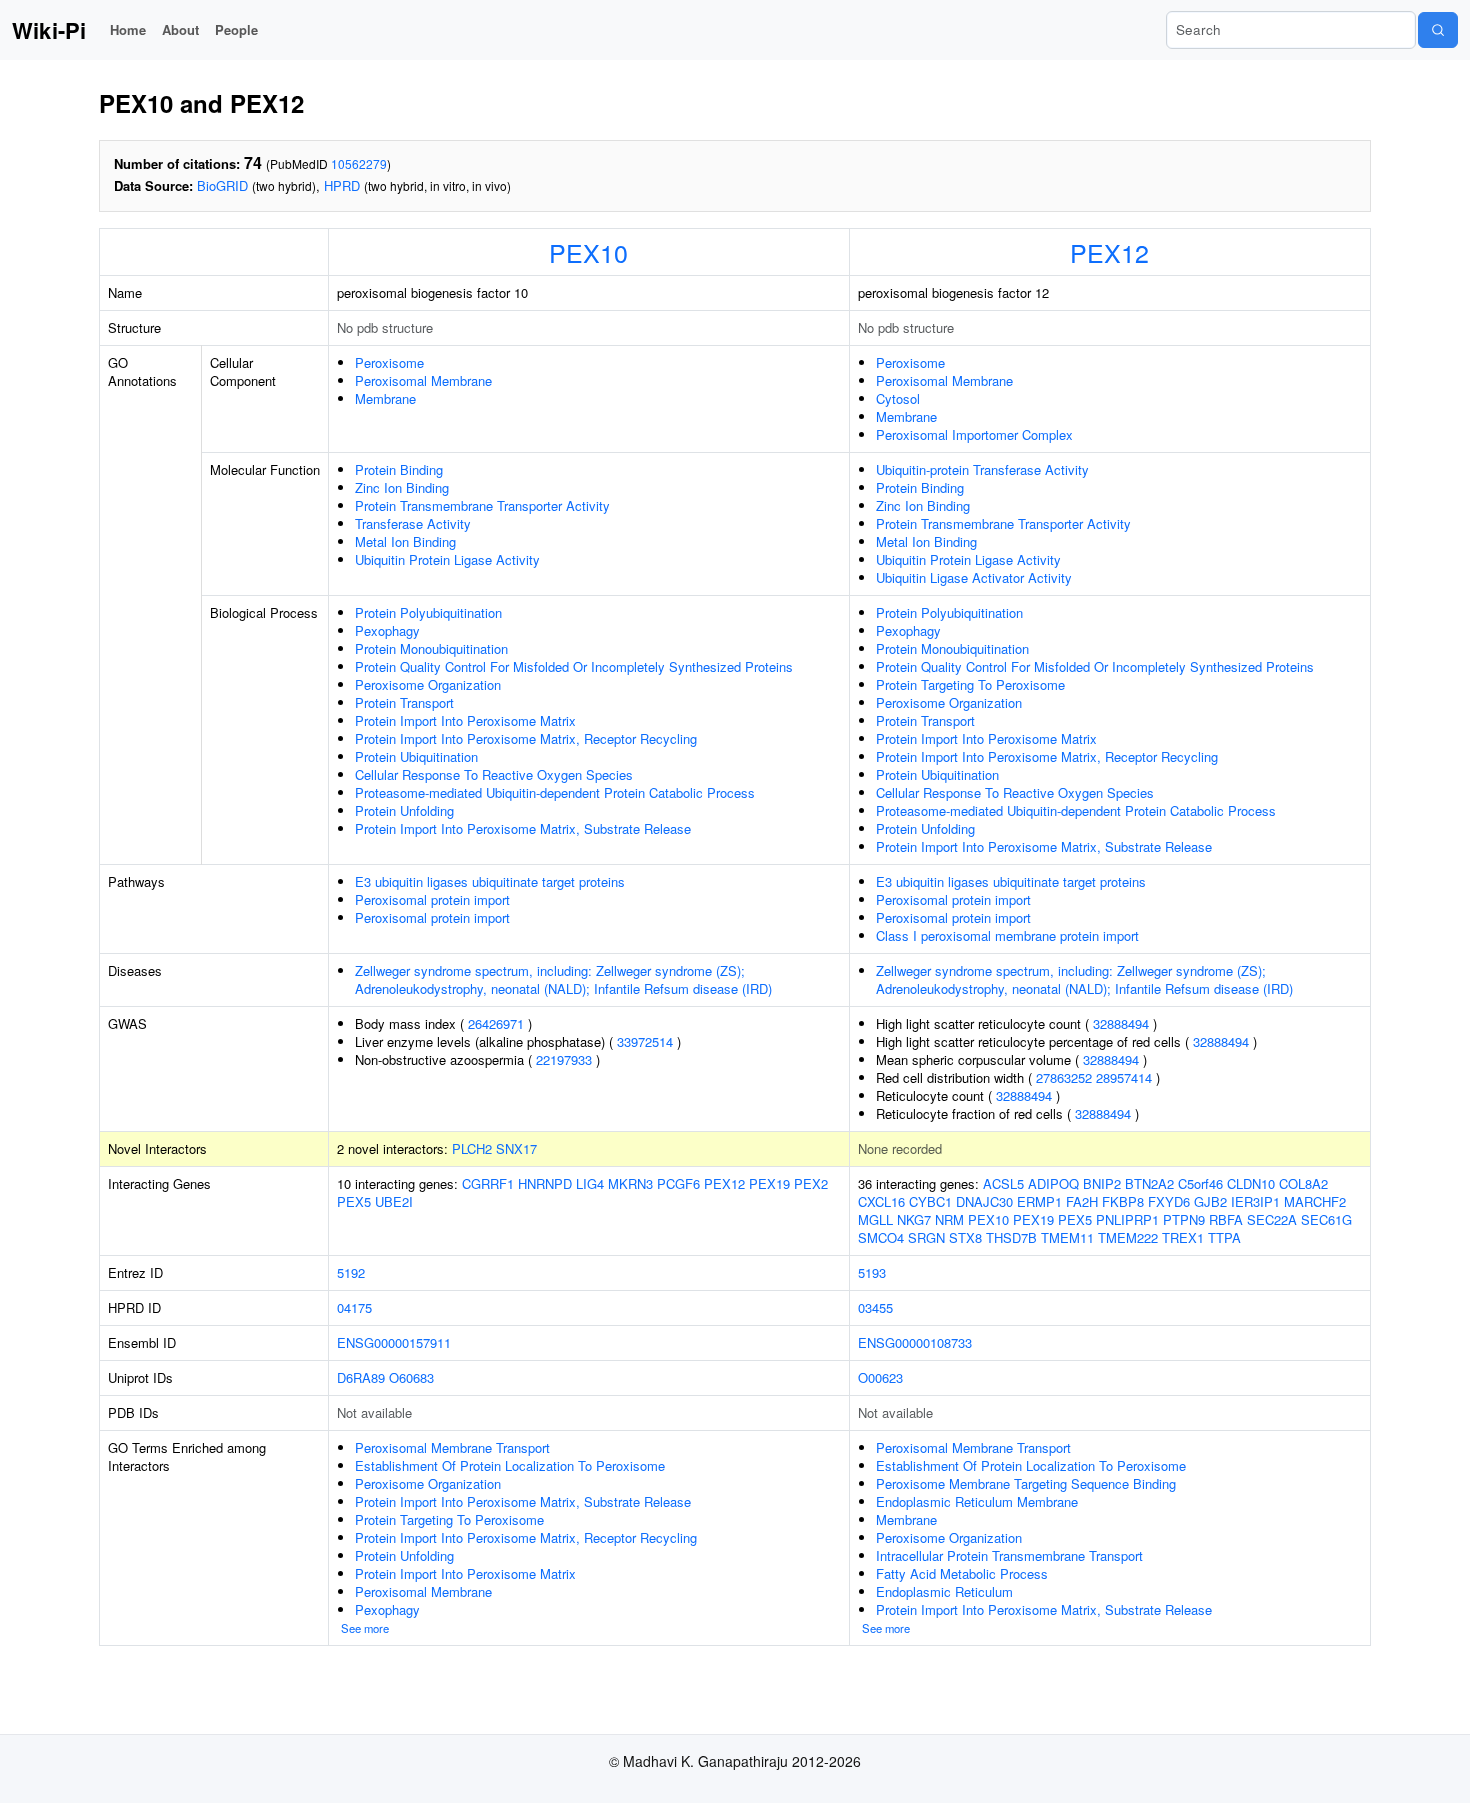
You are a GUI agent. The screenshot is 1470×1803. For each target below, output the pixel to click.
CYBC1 (930, 1201)
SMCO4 (881, 1237)
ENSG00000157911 (394, 1342)
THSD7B (1011, 1237)
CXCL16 (881, 1201)
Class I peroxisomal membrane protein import (1007, 935)
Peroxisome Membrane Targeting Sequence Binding (1026, 1483)
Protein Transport (404, 702)
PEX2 (811, 1183)
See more (365, 1628)
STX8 (965, 1237)
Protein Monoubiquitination (431, 648)
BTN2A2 (1149, 1183)
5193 (872, 1272)
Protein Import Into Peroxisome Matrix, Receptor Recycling (526, 738)
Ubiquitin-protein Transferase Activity (982, 469)
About (180, 29)
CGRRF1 (488, 1183)
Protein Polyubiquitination (428, 612)
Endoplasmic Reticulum (944, 1591)
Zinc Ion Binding (402, 487)
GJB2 (1210, 1201)
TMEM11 (1067, 1237)
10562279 (359, 163)
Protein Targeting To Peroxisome (970, 684)
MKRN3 (630, 1183)
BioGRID (222, 185)
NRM (949, 1219)
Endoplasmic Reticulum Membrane (977, 1501)
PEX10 (588, 252)
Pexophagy (387, 630)
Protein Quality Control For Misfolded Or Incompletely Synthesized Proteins (574, 666)
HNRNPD (545, 1183)
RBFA (1226, 1219)
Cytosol (898, 398)
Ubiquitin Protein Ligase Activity (447, 559)
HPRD (342, 185)
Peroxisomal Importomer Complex (974, 434)
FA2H (1082, 1201)
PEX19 (769, 1183)
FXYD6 (1169, 1201)
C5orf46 (1200, 1183)
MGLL (875, 1219)
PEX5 (354, 1201)
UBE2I (394, 1201)
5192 (351, 1272)
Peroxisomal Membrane (423, 380)
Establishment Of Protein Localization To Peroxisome (510, 1465)
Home (128, 29)
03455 (875, 1307)
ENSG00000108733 (915, 1342)
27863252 (1064, 1077)
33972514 (645, 1041)
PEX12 (1109, 252)
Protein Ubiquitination (416, 756)
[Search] (1438, 30)
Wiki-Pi (49, 30)
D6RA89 (361, 1377)
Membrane (385, 398)
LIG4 (590, 1183)
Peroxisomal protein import (432, 899)
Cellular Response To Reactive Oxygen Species (494, 774)
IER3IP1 (1255, 1201)
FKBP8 (1123, 1201)
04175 (354, 1307)
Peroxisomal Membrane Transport (452, 1447)
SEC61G (1326, 1219)
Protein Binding (399, 469)
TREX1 (1183, 1237)
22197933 (564, 1059)
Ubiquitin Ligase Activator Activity (974, 577)
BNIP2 (1102, 1183)
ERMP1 (1039, 1201)
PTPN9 (1184, 1219)
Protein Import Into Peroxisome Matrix (465, 720)
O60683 (411, 1377)
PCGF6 (678, 1183)
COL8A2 (1303, 1183)
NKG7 (914, 1219)
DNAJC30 (984, 1201)
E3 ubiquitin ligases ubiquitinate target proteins (490, 881)
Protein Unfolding (404, 810)
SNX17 (516, 1148)
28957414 (1124, 1077)
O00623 (880, 1377)
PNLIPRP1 (1127, 1219)
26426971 (496, 1023)
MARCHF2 (1315, 1201)
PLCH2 (472, 1148)
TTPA (1224, 1237)
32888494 (1121, 1023)
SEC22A (1272, 1219)
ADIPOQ (1053, 1183)
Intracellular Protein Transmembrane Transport (1009, 1555)
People (236, 29)
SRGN (926, 1237)
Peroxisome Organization (428, 684)
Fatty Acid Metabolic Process (962, 1573)
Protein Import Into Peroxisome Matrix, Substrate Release (523, 828)
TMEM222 (1128, 1237)
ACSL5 (1003, 1183)
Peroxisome (389, 362)
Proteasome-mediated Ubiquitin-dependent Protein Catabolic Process (555, 792)
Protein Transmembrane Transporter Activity (482, 505)
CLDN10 (1251, 1183)
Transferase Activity (413, 523)
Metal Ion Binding (405, 541)
